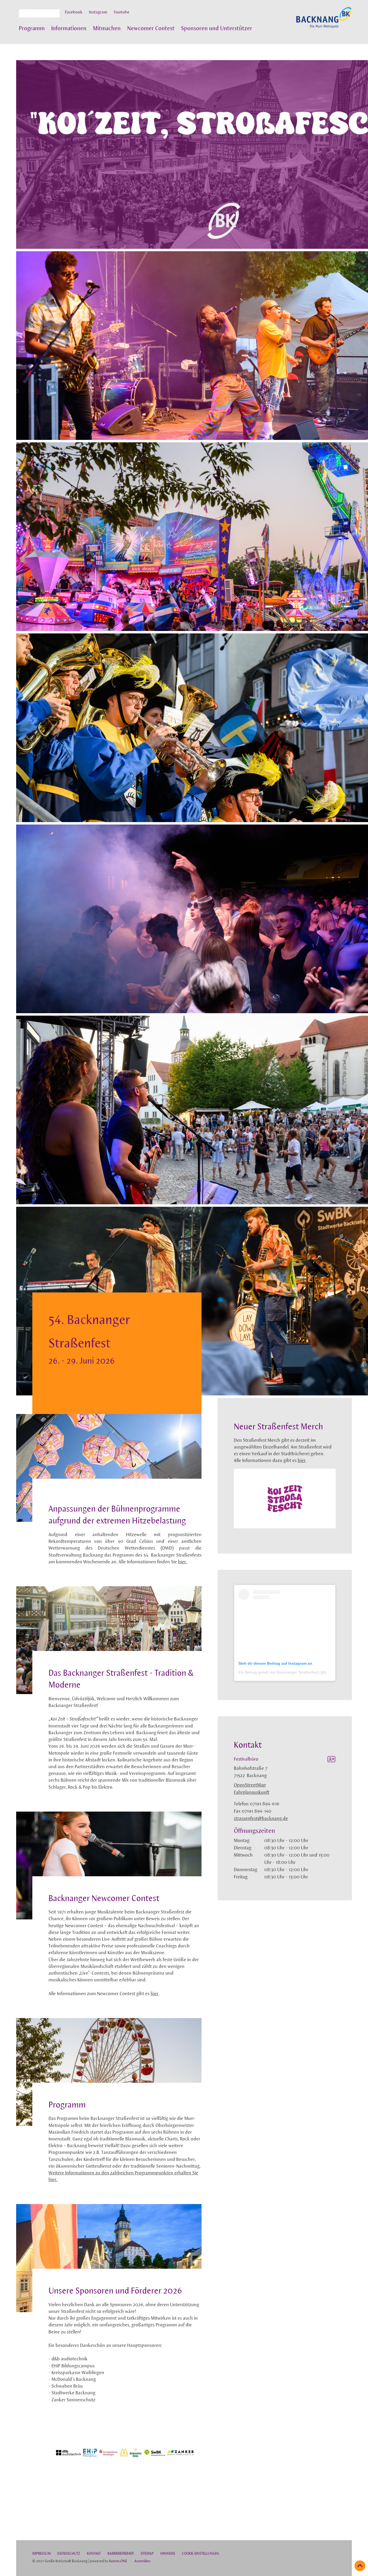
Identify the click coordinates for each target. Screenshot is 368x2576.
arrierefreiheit (121, 2554)
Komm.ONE (118, 2561)
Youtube (121, 12)
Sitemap (147, 2554)
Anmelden (143, 2561)
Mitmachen (107, 29)
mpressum (41, 2554)
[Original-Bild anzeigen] (125, 2496)
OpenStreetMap (250, 1785)
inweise (168, 2554)
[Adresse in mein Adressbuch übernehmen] (331, 1760)
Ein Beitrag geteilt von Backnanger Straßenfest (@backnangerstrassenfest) (303, 1672)
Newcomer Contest (151, 29)
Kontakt (94, 2554)
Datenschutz (69, 2554)
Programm (32, 29)
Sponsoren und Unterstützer (217, 29)
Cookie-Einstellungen (200, 2554)
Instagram (98, 12)
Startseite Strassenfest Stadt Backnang (324, 20)
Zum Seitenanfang (360, 2566)
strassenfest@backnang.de (261, 1819)
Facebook (74, 12)
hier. (183, 1562)
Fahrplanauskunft (252, 1793)
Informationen (69, 29)
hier (155, 1994)
